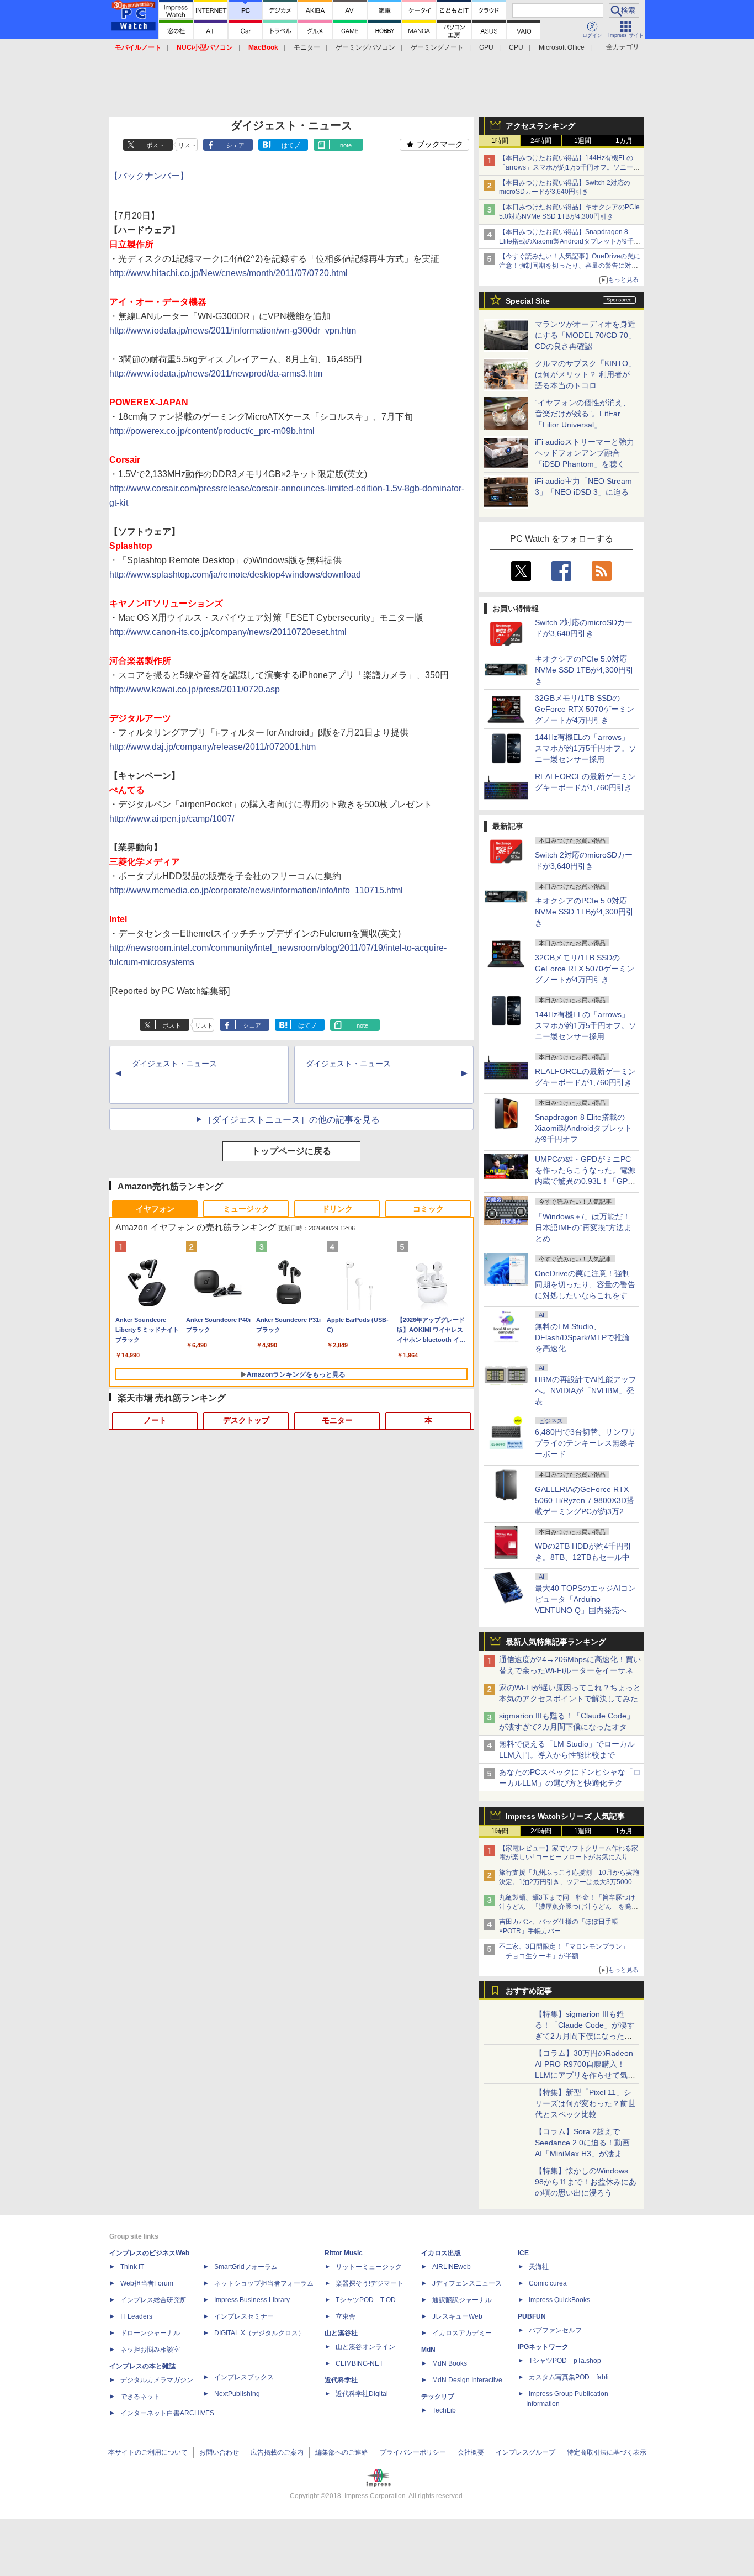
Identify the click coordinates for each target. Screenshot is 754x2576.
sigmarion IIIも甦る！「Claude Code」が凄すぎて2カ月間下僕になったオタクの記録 (567, 1727)
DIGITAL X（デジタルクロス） (259, 2333)
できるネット (140, 2397)
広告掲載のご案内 (277, 2452)
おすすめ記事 (529, 1991)
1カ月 (624, 141)
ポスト (155, 145)
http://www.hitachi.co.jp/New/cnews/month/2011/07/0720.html (229, 273)
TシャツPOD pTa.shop (565, 2361)
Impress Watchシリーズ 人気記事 (565, 1816)
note (346, 145)
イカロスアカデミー (462, 2333)
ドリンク (337, 1209)
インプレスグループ (525, 2452)
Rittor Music (344, 2253)
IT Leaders (136, 2316)
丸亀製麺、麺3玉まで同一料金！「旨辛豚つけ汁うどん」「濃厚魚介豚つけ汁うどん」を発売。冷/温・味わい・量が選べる (567, 1907)
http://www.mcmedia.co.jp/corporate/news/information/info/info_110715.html (256, 890)
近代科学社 (341, 2380)
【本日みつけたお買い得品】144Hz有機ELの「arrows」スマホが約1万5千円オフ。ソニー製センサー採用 (569, 167)
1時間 (500, 141)
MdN (428, 2350)
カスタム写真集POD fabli (569, 2377)
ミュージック (246, 1209)
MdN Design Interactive (467, 2380)
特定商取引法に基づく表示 (607, 2452)
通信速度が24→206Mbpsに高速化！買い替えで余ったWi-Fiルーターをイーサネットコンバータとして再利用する (570, 1670)
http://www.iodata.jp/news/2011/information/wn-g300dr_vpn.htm (233, 330)
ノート (155, 1420)
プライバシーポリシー (413, 2452)
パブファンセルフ (555, 2330)
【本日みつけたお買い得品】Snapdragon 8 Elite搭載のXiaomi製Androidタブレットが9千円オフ (570, 241)
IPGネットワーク (543, 2347)
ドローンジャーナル (150, 2333)
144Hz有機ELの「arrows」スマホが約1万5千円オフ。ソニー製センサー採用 (586, 748)
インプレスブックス (244, 2377)
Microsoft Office (562, 47)
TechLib (444, 2410)
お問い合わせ (219, 2452)
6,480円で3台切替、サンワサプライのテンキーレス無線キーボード (586, 1443)
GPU (486, 47)
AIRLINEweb (452, 2267)
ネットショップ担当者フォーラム (264, 2283)
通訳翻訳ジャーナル (462, 2300)
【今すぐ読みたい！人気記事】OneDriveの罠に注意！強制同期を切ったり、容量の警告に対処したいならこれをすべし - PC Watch (570, 266)
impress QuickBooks (559, 2300)
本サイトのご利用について (148, 2452)
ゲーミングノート (437, 47)
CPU (516, 47)
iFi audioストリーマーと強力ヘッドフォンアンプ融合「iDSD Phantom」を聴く (585, 453)
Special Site (528, 301)
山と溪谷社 (341, 2333)
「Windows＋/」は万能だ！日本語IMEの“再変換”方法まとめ (583, 1228)
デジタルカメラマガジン (157, 2380)
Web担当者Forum (147, 2283)
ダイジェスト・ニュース (174, 1064)
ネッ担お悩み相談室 (150, 2350)
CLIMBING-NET (359, 2363)
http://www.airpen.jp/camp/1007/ (172, 819)
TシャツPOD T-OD (366, 2300)
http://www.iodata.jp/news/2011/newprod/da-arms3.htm (216, 374)
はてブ (291, 145)
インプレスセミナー (244, 2316)
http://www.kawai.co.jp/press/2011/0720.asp (195, 689)
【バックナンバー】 (149, 176)
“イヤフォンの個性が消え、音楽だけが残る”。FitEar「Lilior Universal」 (583, 414)
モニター (307, 47)
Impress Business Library (252, 2300)
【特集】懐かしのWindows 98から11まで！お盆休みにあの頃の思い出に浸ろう (586, 2182)
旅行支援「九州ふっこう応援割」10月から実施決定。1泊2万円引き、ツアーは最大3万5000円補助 (569, 1882)
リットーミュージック (369, 2267)
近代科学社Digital (362, 2394)
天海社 (539, 2267)
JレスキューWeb (457, 2316)
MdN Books (450, 2363)
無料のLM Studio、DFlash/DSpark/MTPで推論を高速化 (582, 1337)
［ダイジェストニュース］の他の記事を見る (291, 1120)
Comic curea (548, 2283)
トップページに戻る (291, 1151)
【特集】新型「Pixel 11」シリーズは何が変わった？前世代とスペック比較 (585, 2103)
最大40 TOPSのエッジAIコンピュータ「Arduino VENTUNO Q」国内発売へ (585, 1599)
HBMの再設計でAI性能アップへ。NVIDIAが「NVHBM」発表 (586, 1390)
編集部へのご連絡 (342, 2452)
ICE (523, 2253)
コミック (428, 1209)
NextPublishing (237, 2394)
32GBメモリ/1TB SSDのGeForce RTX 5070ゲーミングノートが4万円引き (585, 709)
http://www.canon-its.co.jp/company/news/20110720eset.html (228, 632)
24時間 (541, 141)
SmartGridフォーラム (246, 2267)
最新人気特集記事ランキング (556, 1642)
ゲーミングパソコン (365, 47)
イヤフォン (155, 1209)
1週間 (583, 141)
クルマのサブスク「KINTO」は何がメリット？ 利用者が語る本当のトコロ (585, 374)
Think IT (132, 2267)
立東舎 (346, 2316)
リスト (187, 145)
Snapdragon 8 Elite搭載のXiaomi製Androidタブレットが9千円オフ (583, 1128)
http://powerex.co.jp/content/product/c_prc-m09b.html (212, 431)
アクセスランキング (540, 126)
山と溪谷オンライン (365, 2347)
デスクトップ (246, 1420)
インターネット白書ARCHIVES (167, 2413)
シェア (235, 145)
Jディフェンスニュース (467, 2283)
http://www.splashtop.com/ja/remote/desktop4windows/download (235, 575)
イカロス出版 (441, 2253)
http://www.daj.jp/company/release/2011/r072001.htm (213, 747)
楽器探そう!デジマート (370, 2283)
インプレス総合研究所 (153, 2300)
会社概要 (471, 2452)
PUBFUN (532, 2316)
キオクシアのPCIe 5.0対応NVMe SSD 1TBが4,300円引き (584, 670)
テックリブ (438, 2397)
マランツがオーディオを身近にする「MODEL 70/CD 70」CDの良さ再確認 (585, 335)
